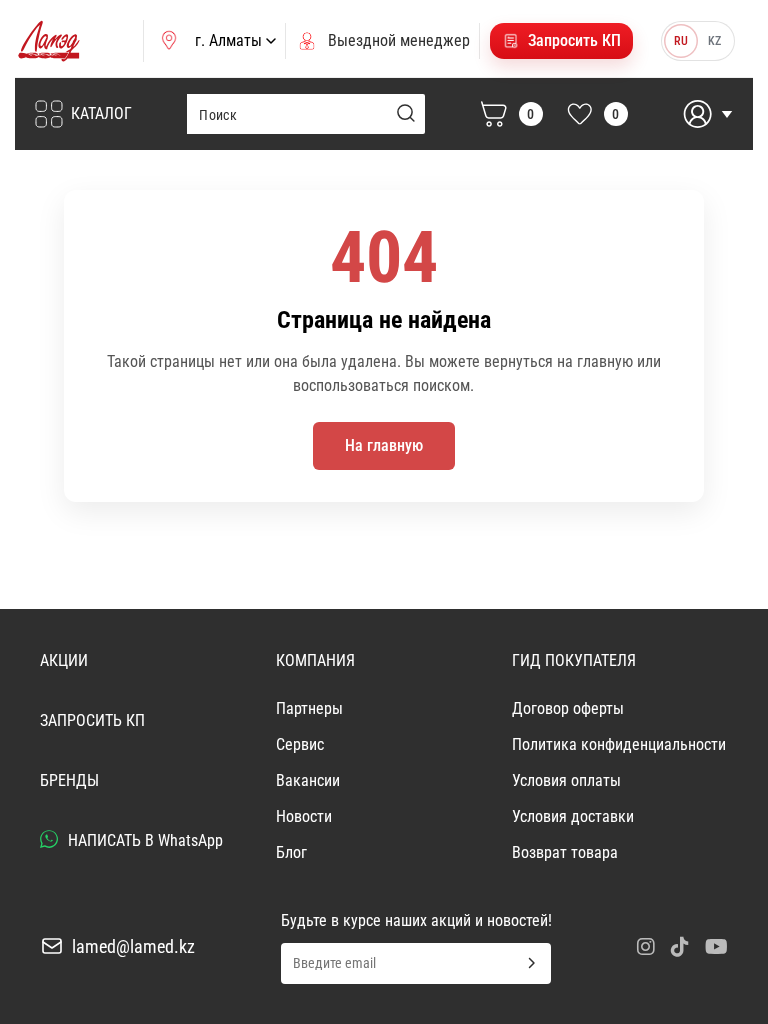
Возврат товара (565, 852)
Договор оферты (568, 708)
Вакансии (308, 780)
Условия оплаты (566, 780)
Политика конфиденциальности (619, 744)
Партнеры (309, 708)
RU (681, 41)
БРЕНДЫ (69, 780)
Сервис (300, 744)
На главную (384, 445)
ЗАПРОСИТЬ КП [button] (92, 720)
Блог (291, 852)
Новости (304, 816)
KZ (714, 41)
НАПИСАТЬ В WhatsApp (143, 840)
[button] (561, 41)
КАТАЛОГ (101, 113)
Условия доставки (573, 816)
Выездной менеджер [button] (399, 40)
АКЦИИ (64, 660)
